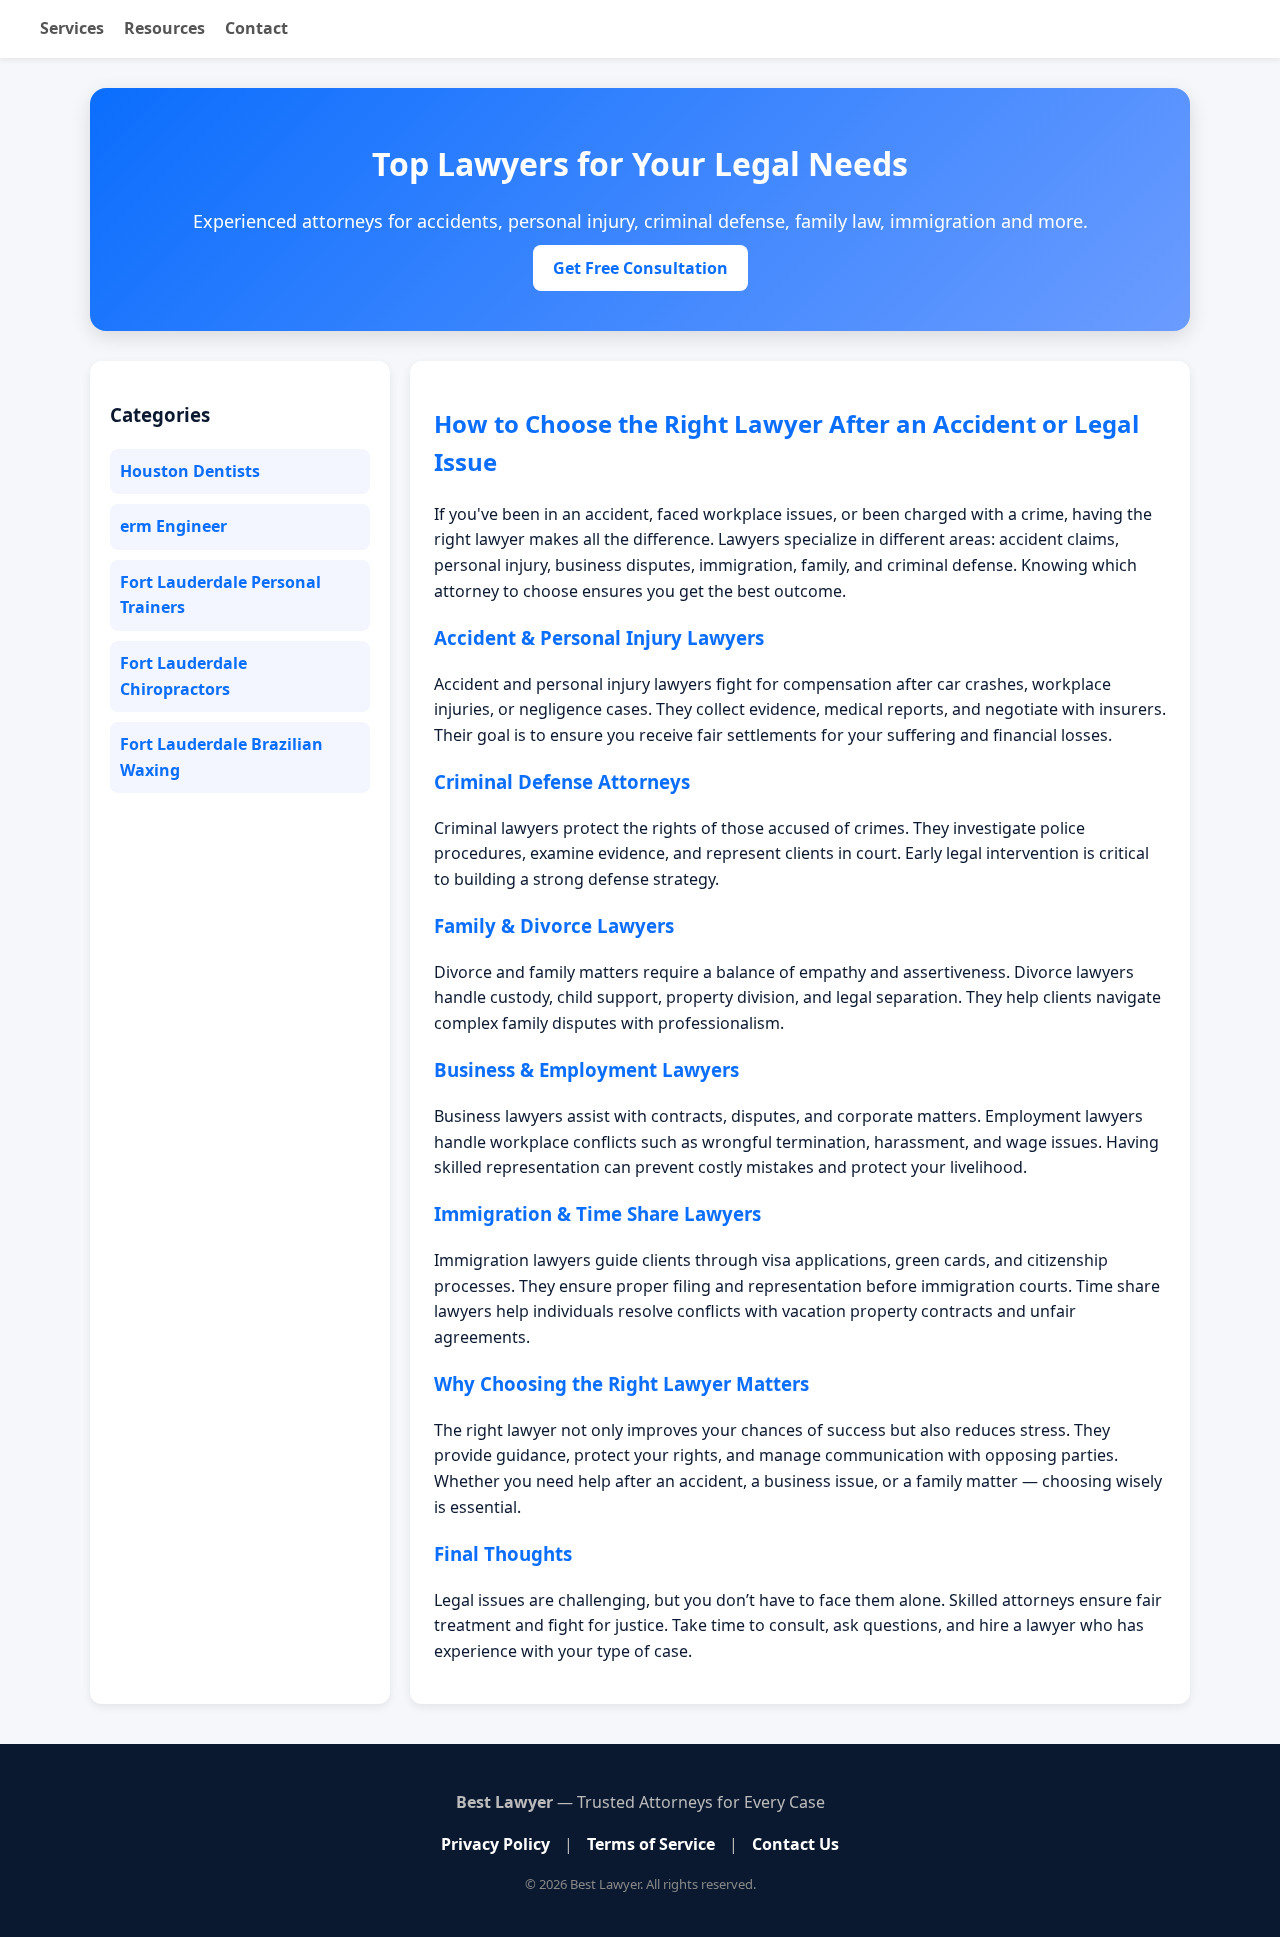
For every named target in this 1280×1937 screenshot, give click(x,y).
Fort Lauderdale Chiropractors (183, 676)
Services (72, 28)
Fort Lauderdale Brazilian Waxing (221, 757)
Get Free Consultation (640, 268)
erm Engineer (173, 526)
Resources (164, 28)
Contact (256, 28)
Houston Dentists (190, 471)
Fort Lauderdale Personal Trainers (220, 595)
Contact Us (795, 1844)
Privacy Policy (495, 1844)
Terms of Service (651, 1844)
